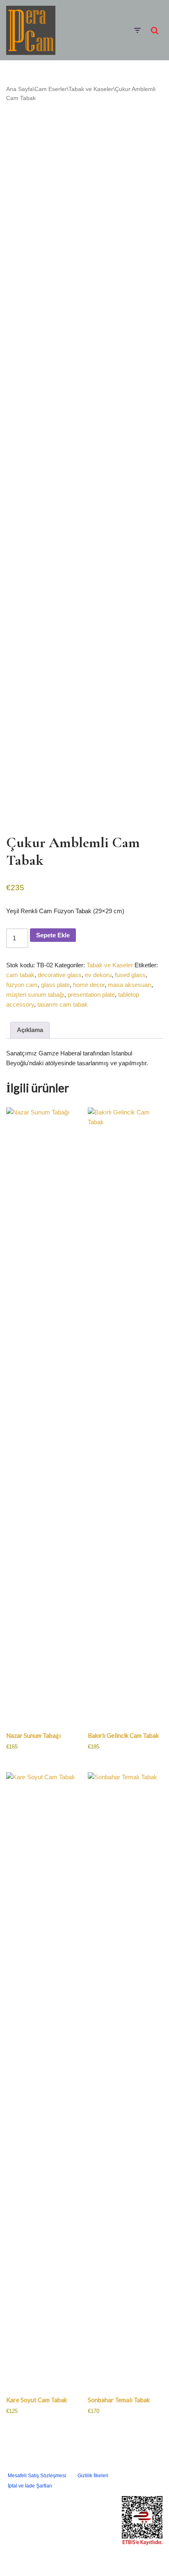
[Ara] (155, 30)
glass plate (55, 985)
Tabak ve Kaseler (91, 89)
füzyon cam (22, 985)
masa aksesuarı (130, 985)
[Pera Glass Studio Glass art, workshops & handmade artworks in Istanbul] (31, 30)
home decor (89, 985)
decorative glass (60, 975)
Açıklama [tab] (30, 1030)
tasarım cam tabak (63, 1004)
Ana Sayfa (19, 89)
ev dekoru (98, 975)
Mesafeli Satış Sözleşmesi (37, 2476)
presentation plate (91, 995)
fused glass (130, 975)
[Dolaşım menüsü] (137, 30)
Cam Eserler (51, 89)
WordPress (94, 2558)
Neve (67, 2558)
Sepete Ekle (53, 935)
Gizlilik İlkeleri (93, 2476)
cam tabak (20, 975)
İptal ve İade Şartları (30, 2486)
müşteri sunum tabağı (35, 995)
